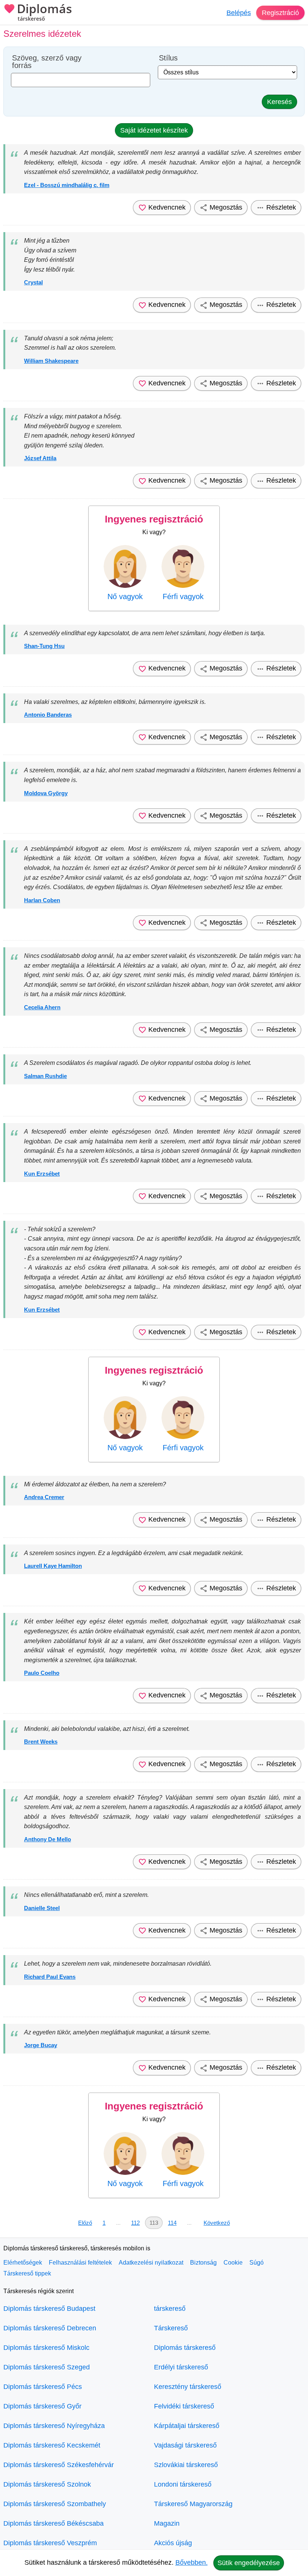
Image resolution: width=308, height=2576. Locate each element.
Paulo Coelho (42, 1673)
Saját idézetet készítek (154, 130)
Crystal (33, 282)
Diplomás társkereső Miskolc (46, 2348)
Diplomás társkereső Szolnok (47, 2484)
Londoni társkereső (183, 2484)
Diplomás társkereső (185, 2348)
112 (135, 2223)
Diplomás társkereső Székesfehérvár (59, 2465)
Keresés (279, 102)
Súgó (257, 2263)
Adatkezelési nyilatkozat (151, 2263)
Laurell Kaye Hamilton (53, 1566)
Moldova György (46, 793)
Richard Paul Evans (50, 1977)
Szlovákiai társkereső (186, 2465)
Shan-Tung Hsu (44, 646)
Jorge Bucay (41, 2045)
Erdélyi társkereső (181, 2367)
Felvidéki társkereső (184, 2406)
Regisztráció (280, 13)
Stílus (168, 58)
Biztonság (203, 2263)
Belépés (239, 13)
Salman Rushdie (45, 1076)
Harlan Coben (42, 900)
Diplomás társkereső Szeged (47, 2367)
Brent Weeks (41, 1742)
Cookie (233, 2263)
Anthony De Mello (48, 1839)
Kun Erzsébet (42, 1174)
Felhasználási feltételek (80, 2263)
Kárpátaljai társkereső (187, 2426)
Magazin (167, 2523)
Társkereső (171, 2328)
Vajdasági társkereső (185, 2445)
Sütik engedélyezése (249, 2563)
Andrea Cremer (44, 1497)
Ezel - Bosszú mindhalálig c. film (67, 185)
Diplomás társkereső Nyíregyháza (54, 2426)
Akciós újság (173, 2543)
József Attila (40, 458)
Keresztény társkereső (188, 2387)
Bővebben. (192, 2562)
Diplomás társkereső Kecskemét (52, 2445)
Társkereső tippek (27, 2273)
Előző (85, 2223)
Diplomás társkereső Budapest (49, 2309)
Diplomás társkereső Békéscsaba (54, 2523)
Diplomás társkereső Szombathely (55, 2504)
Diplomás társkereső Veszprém (50, 2543)
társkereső (170, 2309)
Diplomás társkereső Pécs (43, 2387)
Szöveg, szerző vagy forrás (47, 62)
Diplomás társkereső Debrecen (50, 2328)
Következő (217, 2223)
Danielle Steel (42, 1908)
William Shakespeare (51, 361)
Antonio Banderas (48, 715)
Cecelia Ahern (42, 1007)
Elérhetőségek (23, 2263)
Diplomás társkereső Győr (42, 2406)
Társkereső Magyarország (193, 2504)
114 (172, 2223)
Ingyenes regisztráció (154, 519)
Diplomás (45, 12)
